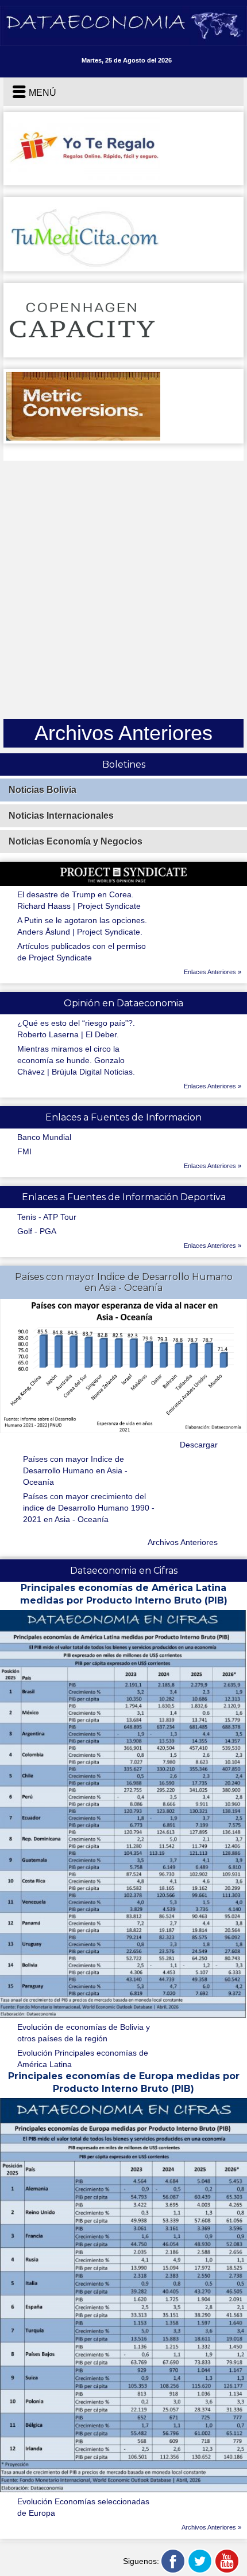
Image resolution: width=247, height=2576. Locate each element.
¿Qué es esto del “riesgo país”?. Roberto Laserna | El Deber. (76, 1029)
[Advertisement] (123, 590)
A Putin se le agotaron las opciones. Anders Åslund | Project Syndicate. (82, 926)
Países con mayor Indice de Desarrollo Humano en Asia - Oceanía (75, 1470)
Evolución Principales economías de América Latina (83, 2059)
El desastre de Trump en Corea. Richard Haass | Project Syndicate (79, 900)
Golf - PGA (37, 1231)
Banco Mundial (44, 1137)
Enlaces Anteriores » (213, 972)
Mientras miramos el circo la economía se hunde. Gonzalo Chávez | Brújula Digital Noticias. (76, 1060)
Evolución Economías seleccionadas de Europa (83, 2507)
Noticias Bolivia (43, 790)
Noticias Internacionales (61, 816)
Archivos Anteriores (183, 1542)
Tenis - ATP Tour (47, 1217)
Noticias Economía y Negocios (76, 841)
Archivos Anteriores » (211, 2527)
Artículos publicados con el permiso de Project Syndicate (82, 952)
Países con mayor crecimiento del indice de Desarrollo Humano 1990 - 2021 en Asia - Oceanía (89, 1508)
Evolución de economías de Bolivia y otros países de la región (84, 2033)
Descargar (199, 1445)
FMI (24, 1151)
